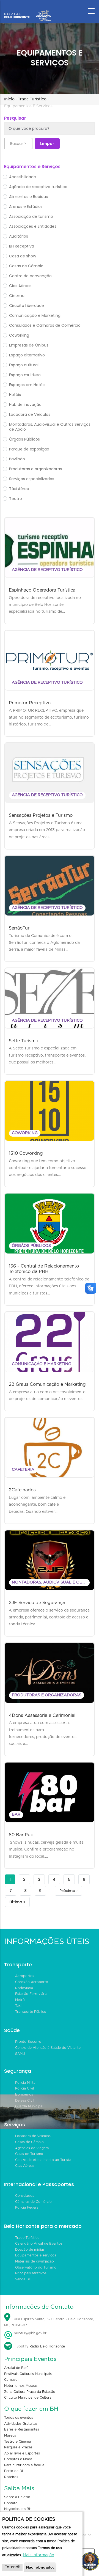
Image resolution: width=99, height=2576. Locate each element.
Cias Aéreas (25, 2166)
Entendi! (12, 2567)
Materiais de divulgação (35, 2261)
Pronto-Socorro (28, 2042)
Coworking (25, 1133)
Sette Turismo (24, 1041)
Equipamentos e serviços (36, 2255)
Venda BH (23, 2279)
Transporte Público (31, 2012)
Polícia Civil (24, 2088)
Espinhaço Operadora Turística (42, 590)
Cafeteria (23, 1470)
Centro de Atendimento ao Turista (43, 2160)
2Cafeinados (22, 1490)
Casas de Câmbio (29, 2142)
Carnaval (11, 2380)
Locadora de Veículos (33, 2136)
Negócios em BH (18, 2509)
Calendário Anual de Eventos (39, 2244)
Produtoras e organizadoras (47, 1695)
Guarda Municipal (29, 2106)
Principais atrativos (31, 2273)
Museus (10, 2435)
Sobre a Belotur (17, 2497)
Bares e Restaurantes (22, 2429)
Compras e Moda (18, 2459)
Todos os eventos (19, 2418)
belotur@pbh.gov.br (30, 2333)
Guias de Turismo (29, 2154)
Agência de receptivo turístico (47, 570)
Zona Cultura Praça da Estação (30, 2392)
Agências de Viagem (32, 2148)
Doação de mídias (30, 2250)
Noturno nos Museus (21, 2386)
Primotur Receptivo (30, 703)
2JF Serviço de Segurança (37, 1603)
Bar (16, 1815)
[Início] (28, 10)
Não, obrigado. (40, 2567)
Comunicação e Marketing (42, 1364)
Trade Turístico (32, 99)
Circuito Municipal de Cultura (28, 2398)
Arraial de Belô (16, 2368)
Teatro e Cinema (17, 2442)
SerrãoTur (19, 928)
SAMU (20, 2054)
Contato (11, 2503)
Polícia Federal (27, 2207)
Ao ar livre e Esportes (22, 2453)
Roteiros (11, 2477)
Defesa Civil (25, 2101)
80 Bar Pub (21, 1835)
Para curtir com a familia (24, 2465)
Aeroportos (25, 1976)
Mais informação (38, 2555)
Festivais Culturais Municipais (28, 2374)
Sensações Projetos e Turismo (41, 815)
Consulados (25, 2196)
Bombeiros (24, 2094)
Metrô (20, 2000)
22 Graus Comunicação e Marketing (47, 1384)
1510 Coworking (26, 1153)
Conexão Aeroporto (32, 1982)
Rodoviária (24, 1988)
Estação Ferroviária (31, 1994)
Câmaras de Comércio (33, 2202)
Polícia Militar (26, 2083)
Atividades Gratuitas (21, 2424)
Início (9, 99)
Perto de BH (14, 2471)
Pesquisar (15, 118)
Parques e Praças (18, 2447)
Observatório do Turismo (36, 2267)
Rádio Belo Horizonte (47, 2346)
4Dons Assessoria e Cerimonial (42, 1715)
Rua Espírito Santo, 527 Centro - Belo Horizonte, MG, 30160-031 (49, 2322)
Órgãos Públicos (31, 1246)
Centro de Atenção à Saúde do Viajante (48, 2048)
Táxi (18, 2006)
